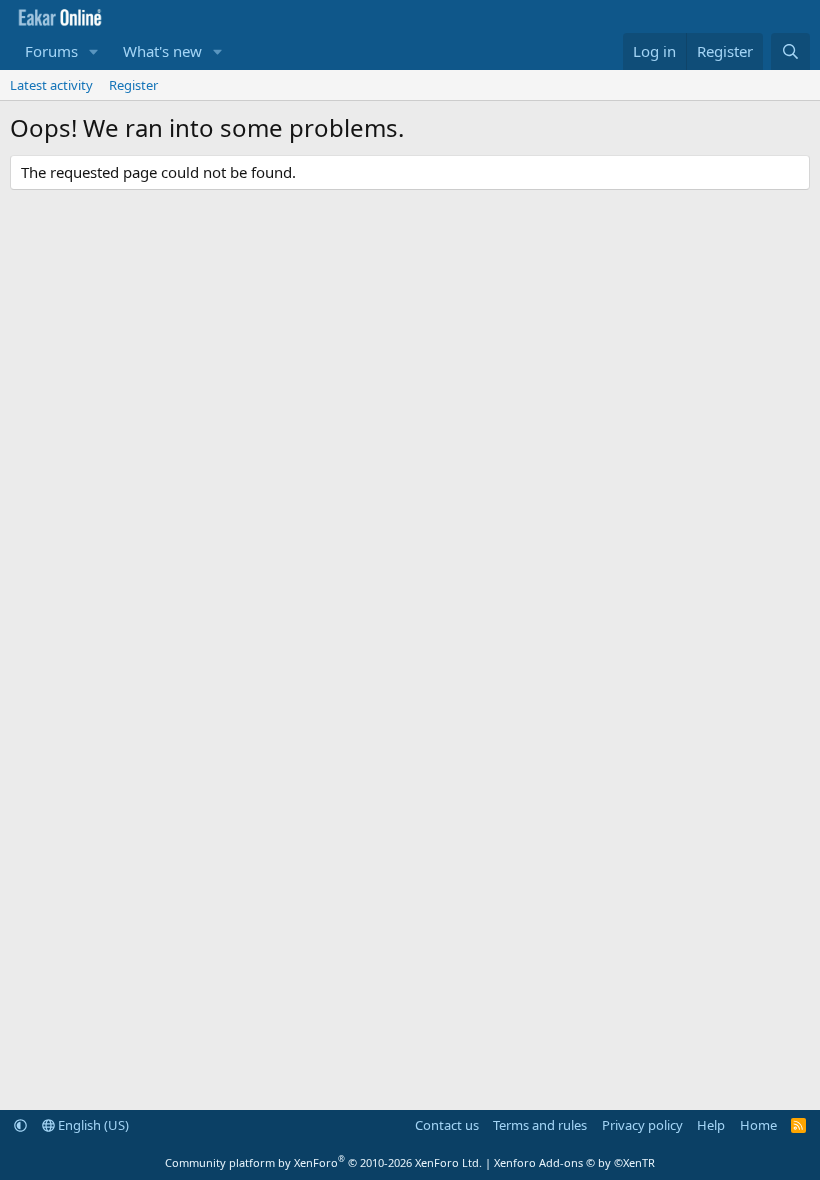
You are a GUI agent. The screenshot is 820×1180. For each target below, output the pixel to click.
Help (711, 1125)
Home (758, 1125)
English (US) (92, 1125)
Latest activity (51, 85)
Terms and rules (540, 1125)
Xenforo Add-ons (574, 1162)
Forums (51, 51)
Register (133, 85)
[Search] (790, 51)
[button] (94, 51)
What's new (162, 51)
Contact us (447, 1125)
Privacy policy (642, 1125)
